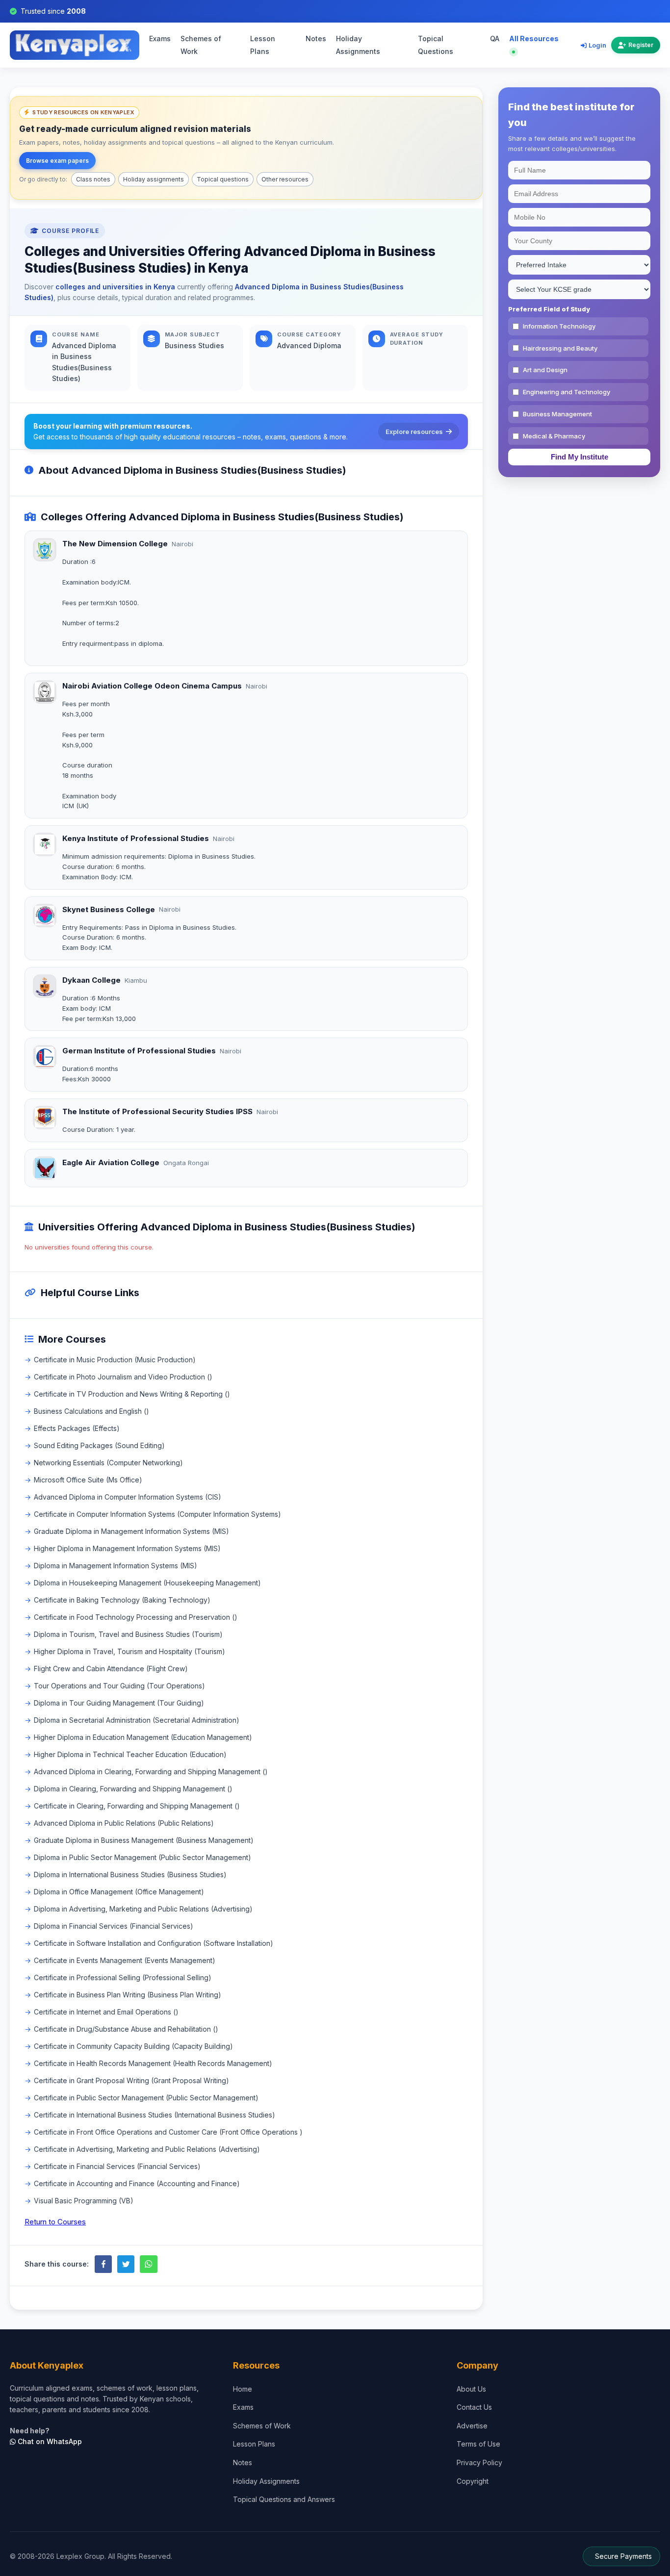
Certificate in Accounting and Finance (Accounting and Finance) (137, 2183)
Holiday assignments (154, 179)
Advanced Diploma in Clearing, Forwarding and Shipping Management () (151, 1772)
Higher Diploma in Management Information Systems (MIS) (127, 1548)
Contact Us (474, 2407)
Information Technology (559, 326)
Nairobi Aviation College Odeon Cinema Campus (152, 686)
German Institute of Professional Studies (139, 1051)
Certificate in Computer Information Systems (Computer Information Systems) (157, 1514)
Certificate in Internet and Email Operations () (106, 2012)
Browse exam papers (57, 161)
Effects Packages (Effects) (77, 1428)
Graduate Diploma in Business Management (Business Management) (144, 1840)
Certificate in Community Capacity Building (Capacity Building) (133, 2046)
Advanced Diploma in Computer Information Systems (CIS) (128, 1497)
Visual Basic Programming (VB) (84, 2201)
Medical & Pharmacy (554, 436)
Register (641, 45)
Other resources (285, 179)
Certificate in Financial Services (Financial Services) (117, 2166)
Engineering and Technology (567, 392)
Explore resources (414, 432)
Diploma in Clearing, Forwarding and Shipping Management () (133, 1789)
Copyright (473, 2481)
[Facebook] (103, 2264)
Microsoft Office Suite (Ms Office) (88, 1480)
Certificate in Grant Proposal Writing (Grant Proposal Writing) (131, 2080)
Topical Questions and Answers (284, 2499)
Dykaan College (91, 980)
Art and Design (545, 370)
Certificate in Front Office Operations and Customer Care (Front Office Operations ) (168, 2132)
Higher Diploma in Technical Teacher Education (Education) (130, 1754)
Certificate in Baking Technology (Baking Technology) (122, 1600)
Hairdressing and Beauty (560, 348)
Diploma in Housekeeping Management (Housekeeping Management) (147, 1583)
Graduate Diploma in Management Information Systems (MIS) (131, 1531)
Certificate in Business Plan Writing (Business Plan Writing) (128, 1995)
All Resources (534, 39)
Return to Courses (55, 2222)
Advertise (472, 2426)
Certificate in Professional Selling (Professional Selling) (123, 1977)
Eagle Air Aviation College (111, 1162)
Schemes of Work (201, 45)
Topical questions (223, 179)
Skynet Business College (109, 909)
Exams (160, 39)
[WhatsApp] (148, 2264)
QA (495, 39)
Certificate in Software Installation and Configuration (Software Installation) (154, 1943)
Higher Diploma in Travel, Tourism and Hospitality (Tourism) (129, 1651)
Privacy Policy (479, 2462)
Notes (316, 39)
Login (597, 45)
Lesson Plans (263, 45)
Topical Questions (436, 45)
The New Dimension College (115, 544)
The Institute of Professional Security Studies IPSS (157, 1111)
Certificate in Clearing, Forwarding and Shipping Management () (137, 1806)
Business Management (557, 414)
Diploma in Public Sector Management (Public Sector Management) (142, 1857)
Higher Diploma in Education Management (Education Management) (143, 1737)
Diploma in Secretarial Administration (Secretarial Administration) (137, 1720)
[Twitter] (126, 2264)
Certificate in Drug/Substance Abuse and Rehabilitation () (126, 2029)
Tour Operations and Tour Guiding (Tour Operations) (119, 1686)
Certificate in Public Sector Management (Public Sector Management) (146, 2098)
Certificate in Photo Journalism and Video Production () (123, 1377)
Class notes (93, 179)
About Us (471, 2389)
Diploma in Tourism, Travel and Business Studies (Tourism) (128, 1634)
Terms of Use (478, 2444)
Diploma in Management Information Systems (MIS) (116, 1566)
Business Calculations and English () (91, 1411)
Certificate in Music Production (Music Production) (115, 1360)
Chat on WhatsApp (49, 2441)
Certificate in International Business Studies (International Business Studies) (155, 2115)
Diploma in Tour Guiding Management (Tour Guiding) (119, 1703)
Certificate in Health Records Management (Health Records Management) (153, 2063)
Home (243, 2389)
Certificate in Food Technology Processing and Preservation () (136, 1617)
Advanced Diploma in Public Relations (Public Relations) (124, 1823)
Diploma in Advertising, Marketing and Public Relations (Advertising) (143, 1909)
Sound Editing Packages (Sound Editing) (99, 1445)
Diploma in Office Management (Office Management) (119, 1892)
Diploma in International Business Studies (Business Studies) (130, 1875)
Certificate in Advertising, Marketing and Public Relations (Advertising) (147, 2149)
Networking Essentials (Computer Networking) (108, 1463)
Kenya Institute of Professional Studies (136, 838)
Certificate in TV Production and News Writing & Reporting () (132, 1394)
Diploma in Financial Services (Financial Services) (114, 1926)
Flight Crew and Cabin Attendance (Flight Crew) (111, 1669)
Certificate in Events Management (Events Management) (125, 1960)
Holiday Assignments (358, 45)
